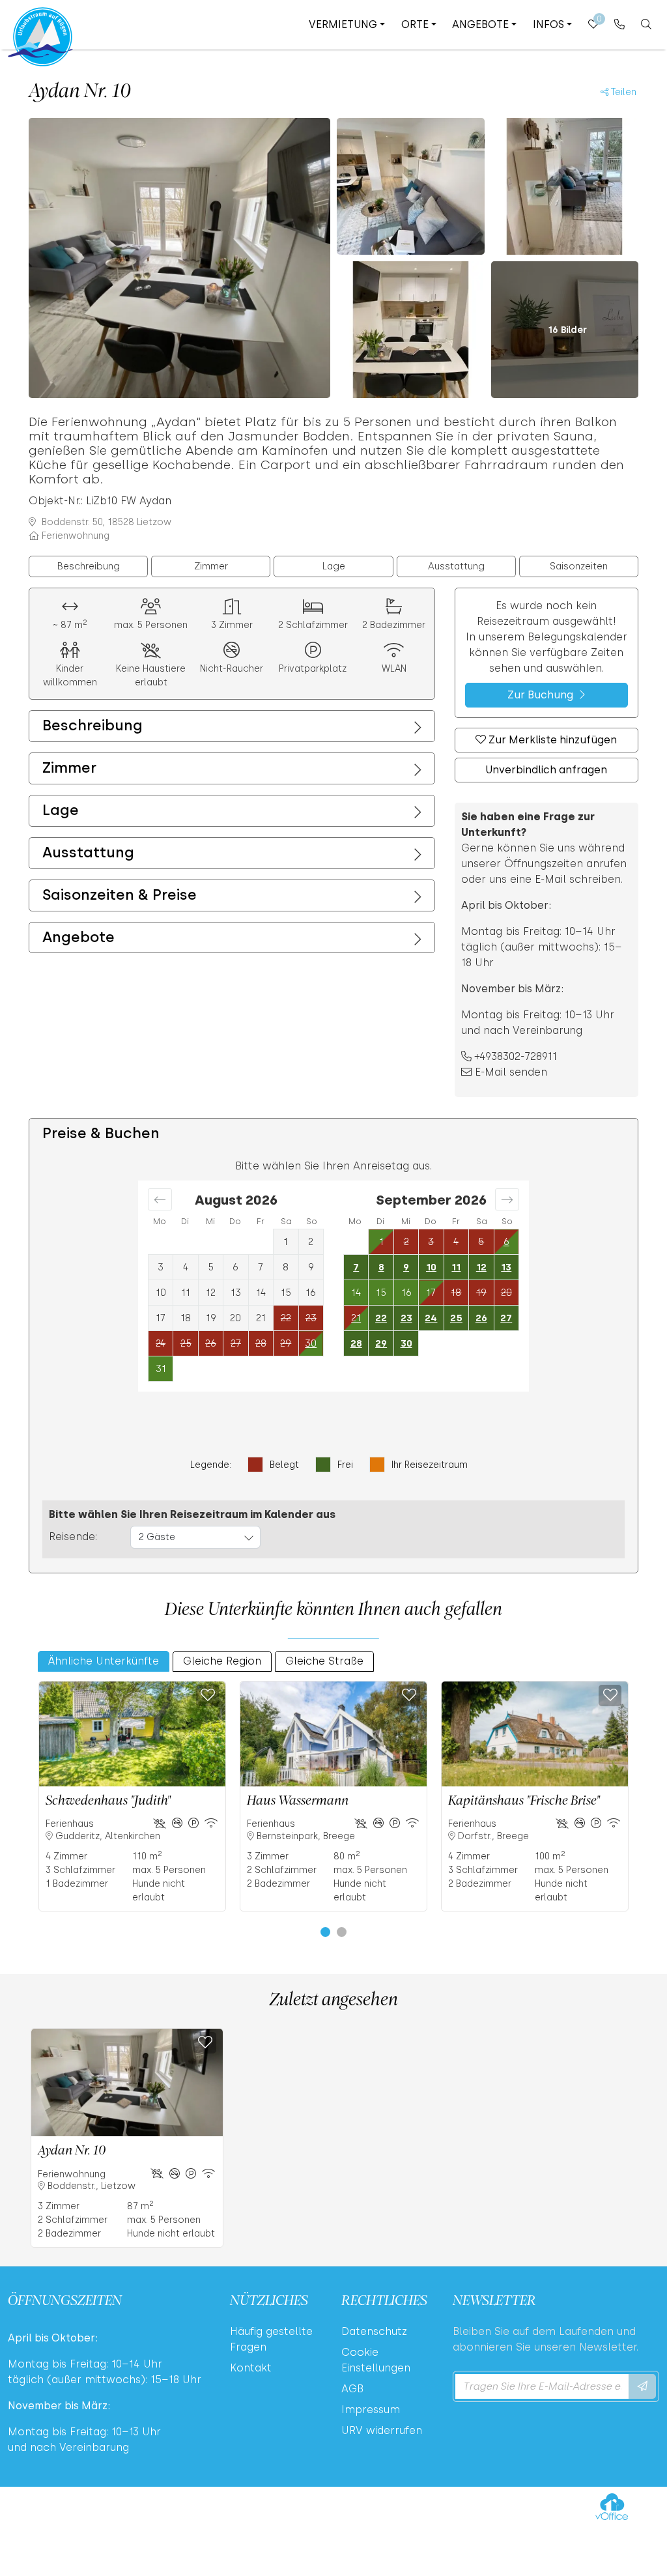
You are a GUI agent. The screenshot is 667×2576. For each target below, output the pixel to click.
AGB (352, 2389)
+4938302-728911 (516, 1056)
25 (456, 1318)
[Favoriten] (207, 1696)
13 (506, 1267)
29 (381, 1343)
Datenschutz (374, 2331)
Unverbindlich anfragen (546, 770)
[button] (325, 1932)
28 (356, 1343)
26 (481, 1318)
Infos (548, 24)
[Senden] (642, 2386)
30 (406, 1343)
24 (431, 1318)
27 (506, 1318)
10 (431, 1267)
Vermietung (343, 24)
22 (381, 1318)
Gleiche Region (222, 1661)
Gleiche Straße (324, 1661)
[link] (620, 24)
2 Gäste (157, 1537)
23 (406, 1318)
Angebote (480, 24)
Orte (415, 24)
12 (481, 1267)
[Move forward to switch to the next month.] (507, 1199)
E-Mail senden (511, 1072)
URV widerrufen (382, 2430)
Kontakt (251, 2368)
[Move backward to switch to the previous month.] (160, 1199)
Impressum (371, 2410)
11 (456, 1267)
